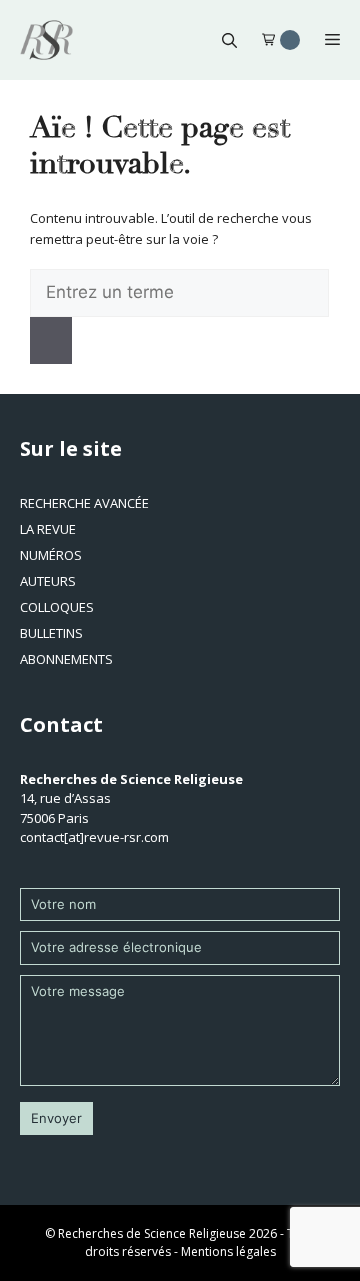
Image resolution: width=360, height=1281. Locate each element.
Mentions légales (228, 1251)
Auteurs (48, 581)
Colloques (57, 607)
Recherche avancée (84, 503)
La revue (48, 529)
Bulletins (51, 633)
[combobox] (179, 293)
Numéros (51, 555)
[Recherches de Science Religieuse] (46, 40)
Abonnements (66, 659)
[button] (229, 40)
